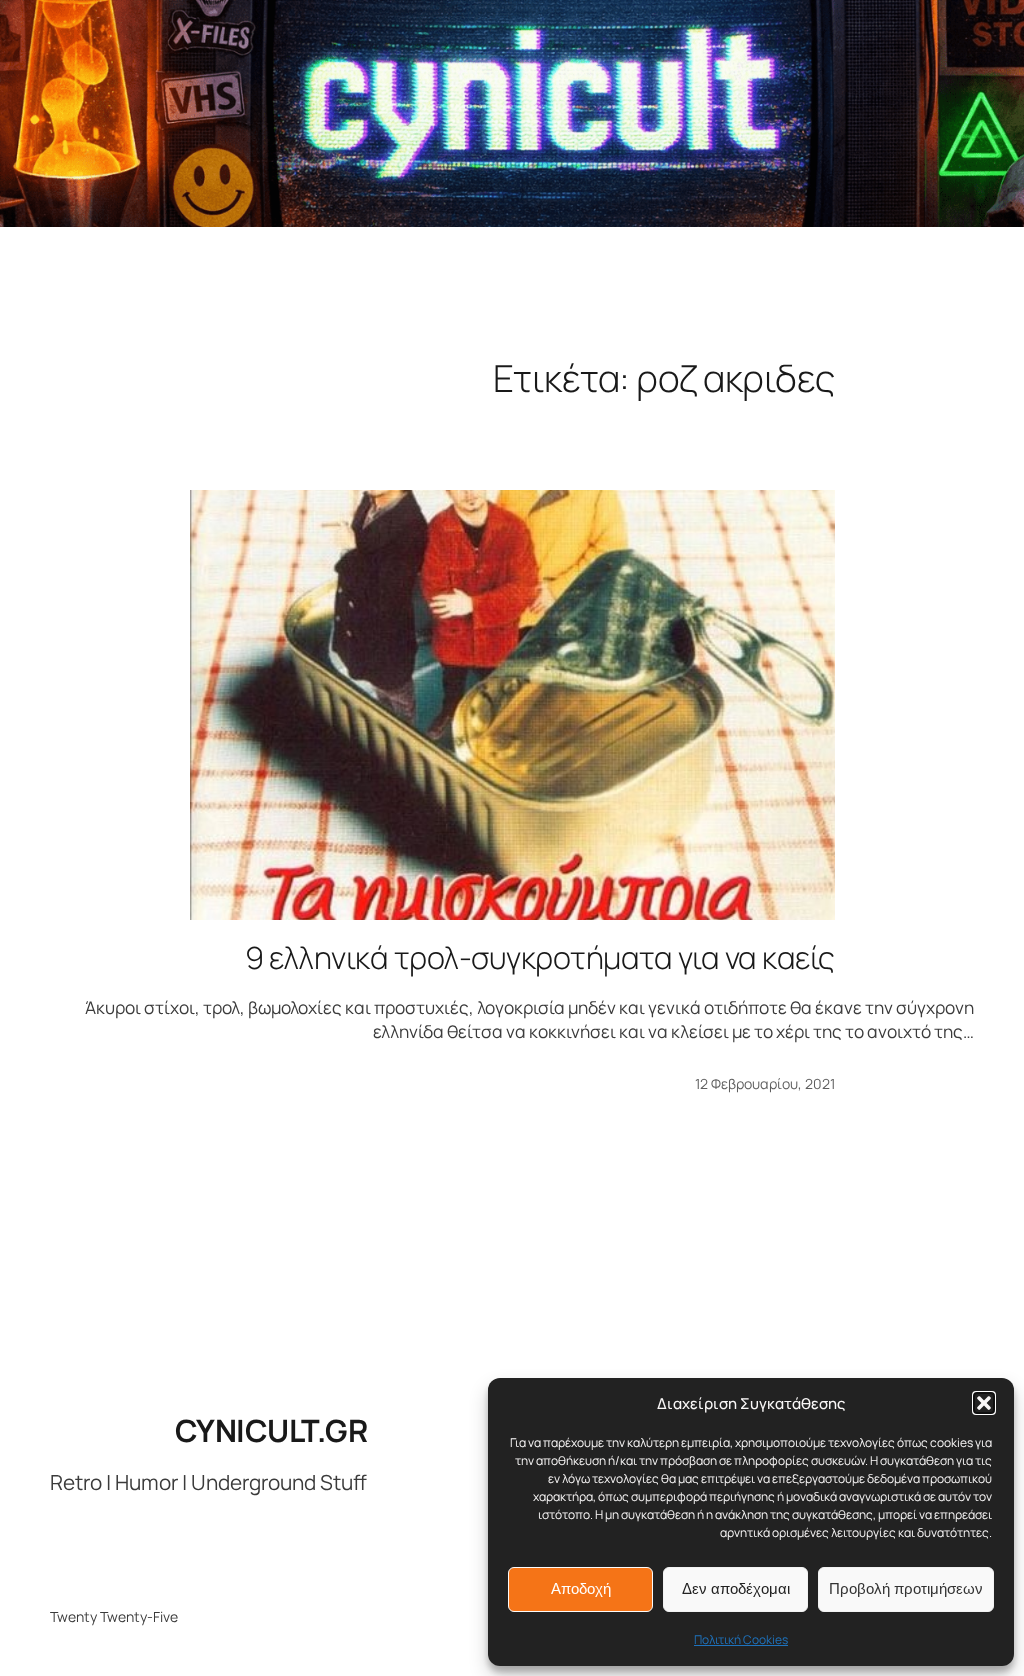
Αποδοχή (581, 1588)
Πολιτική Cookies (741, 1639)
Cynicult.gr (271, 1430)
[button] (984, 1403)
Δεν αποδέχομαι (736, 1588)
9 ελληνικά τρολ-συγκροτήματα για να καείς (540, 957)
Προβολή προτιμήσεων (906, 1588)
